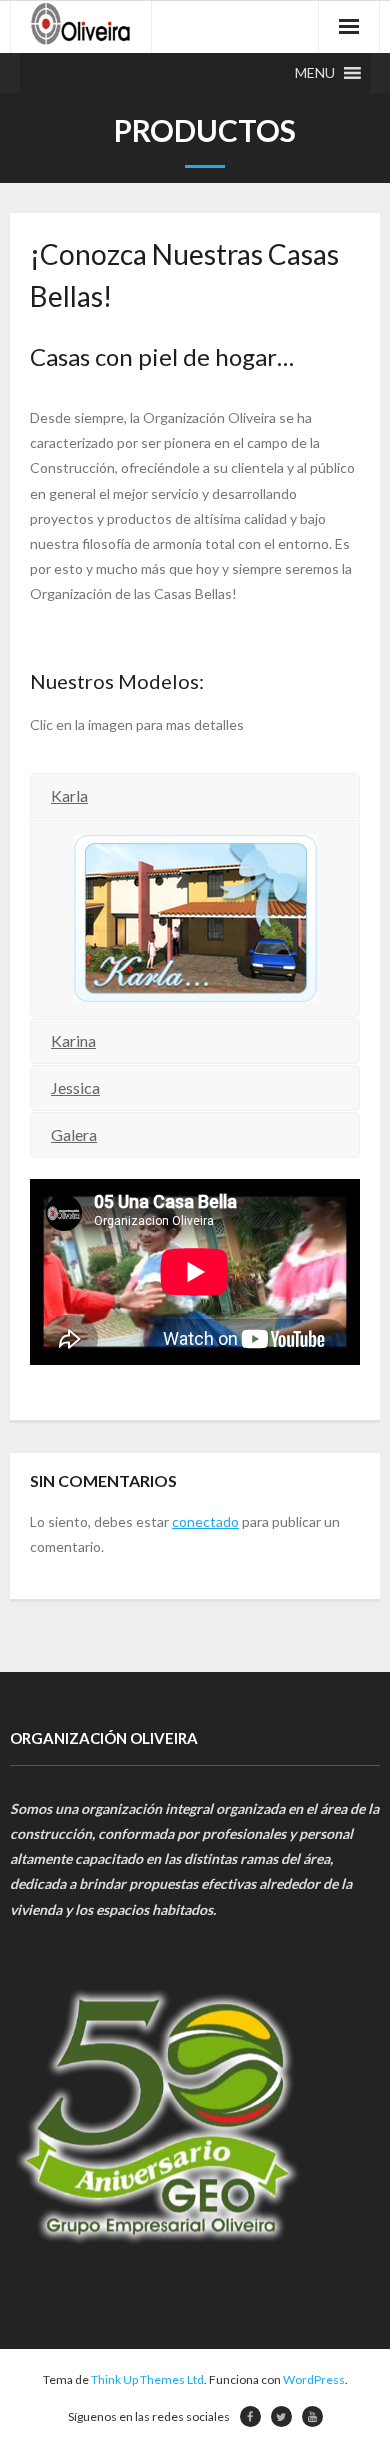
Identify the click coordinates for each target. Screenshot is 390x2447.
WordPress (314, 2379)
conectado (205, 1521)
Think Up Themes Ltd (147, 2379)
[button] (315, 73)
